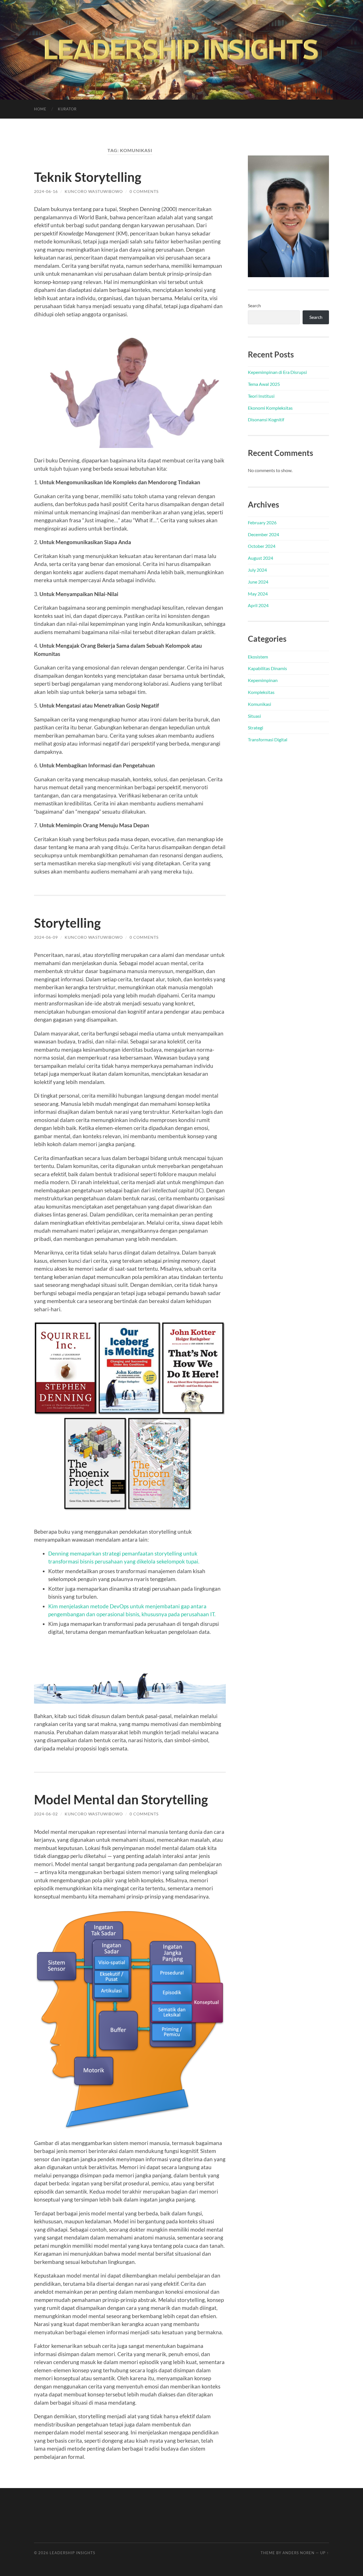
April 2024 (258, 605)
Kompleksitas (261, 692)
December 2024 (263, 534)
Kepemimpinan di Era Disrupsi (277, 372)
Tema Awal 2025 (264, 384)
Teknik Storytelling (88, 177)
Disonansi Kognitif (266, 419)
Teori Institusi (261, 396)
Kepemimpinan (263, 680)
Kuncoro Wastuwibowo (94, 191)
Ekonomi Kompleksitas (270, 408)
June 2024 (258, 582)
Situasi (254, 716)
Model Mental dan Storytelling (121, 1800)
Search (254, 305)
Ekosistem (258, 657)
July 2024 (257, 570)
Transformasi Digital (268, 739)
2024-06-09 (46, 937)
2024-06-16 (46, 191)
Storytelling (67, 923)
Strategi (256, 728)
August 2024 (260, 558)
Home (40, 109)
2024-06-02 (46, 1814)
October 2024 (262, 546)
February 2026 (262, 522)
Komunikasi (259, 704)
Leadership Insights (72, 2553)
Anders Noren (298, 2553)
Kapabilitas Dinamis (267, 668)
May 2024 (258, 594)
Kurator (67, 109)
